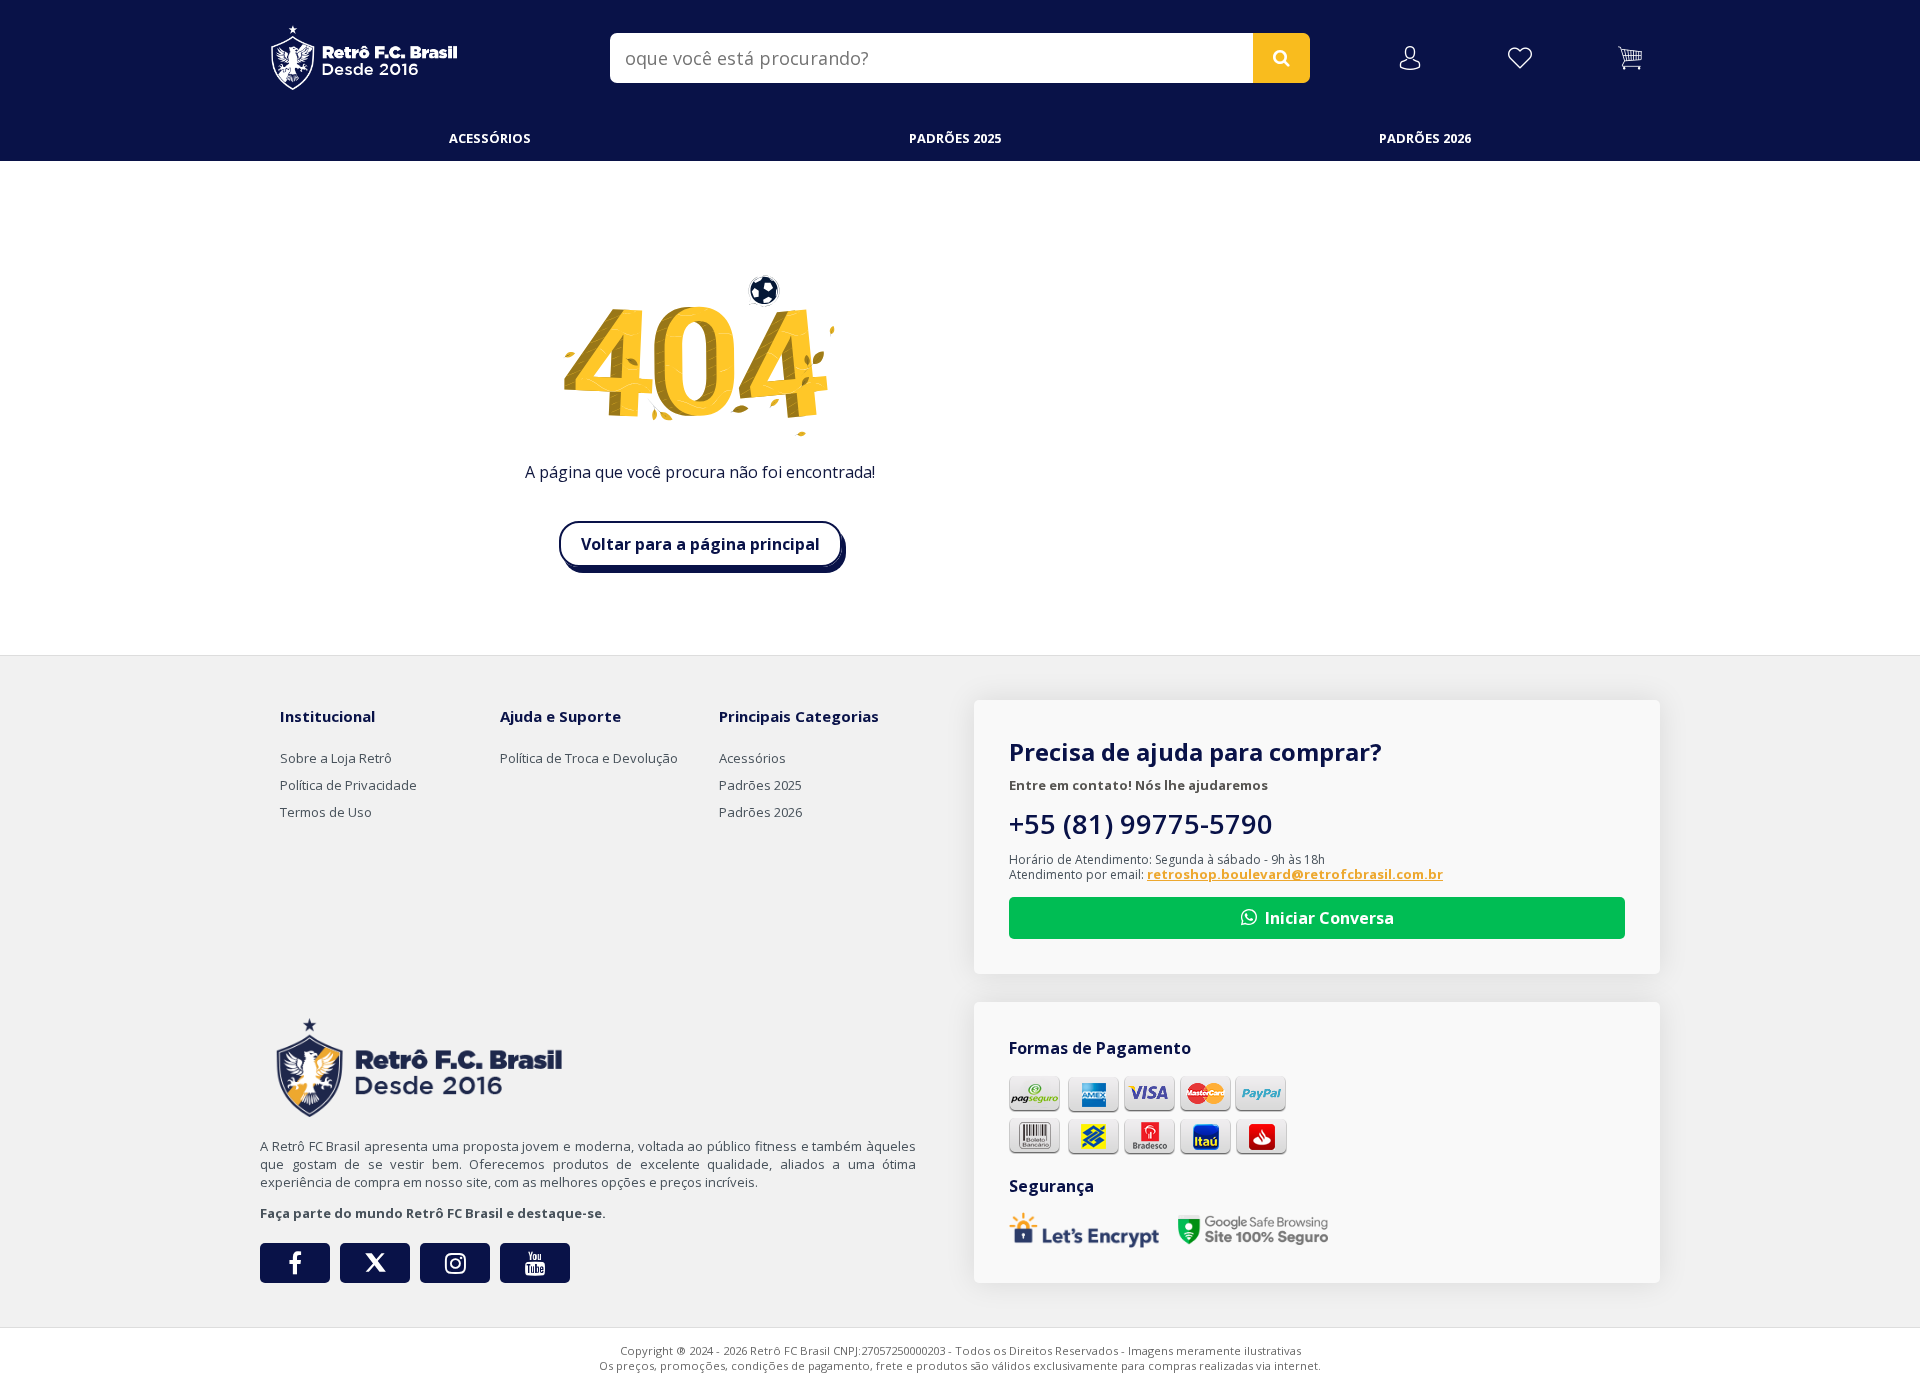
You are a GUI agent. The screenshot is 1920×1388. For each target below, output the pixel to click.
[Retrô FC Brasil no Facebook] (295, 1263)
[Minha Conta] (1410, 58)
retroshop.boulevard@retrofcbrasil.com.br (1295, 874)
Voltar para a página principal (700, 544)
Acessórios (490, 138)
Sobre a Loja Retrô (336, 758)
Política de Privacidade (348, 785)
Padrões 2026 (1425, 138)
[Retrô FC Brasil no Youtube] (535, 1263)
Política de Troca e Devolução (589, 758)
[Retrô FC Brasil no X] (375, 1263)
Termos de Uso (326, 812)
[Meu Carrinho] (1630, 58)
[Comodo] (1253, 1230)
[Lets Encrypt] (1084, 1230)
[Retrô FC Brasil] (364, 53)
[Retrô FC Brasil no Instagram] (455, 1263)
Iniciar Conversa (1329, 918)
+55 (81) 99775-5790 (1141, 823)
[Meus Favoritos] (1520, 58)
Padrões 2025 (955, 138)
